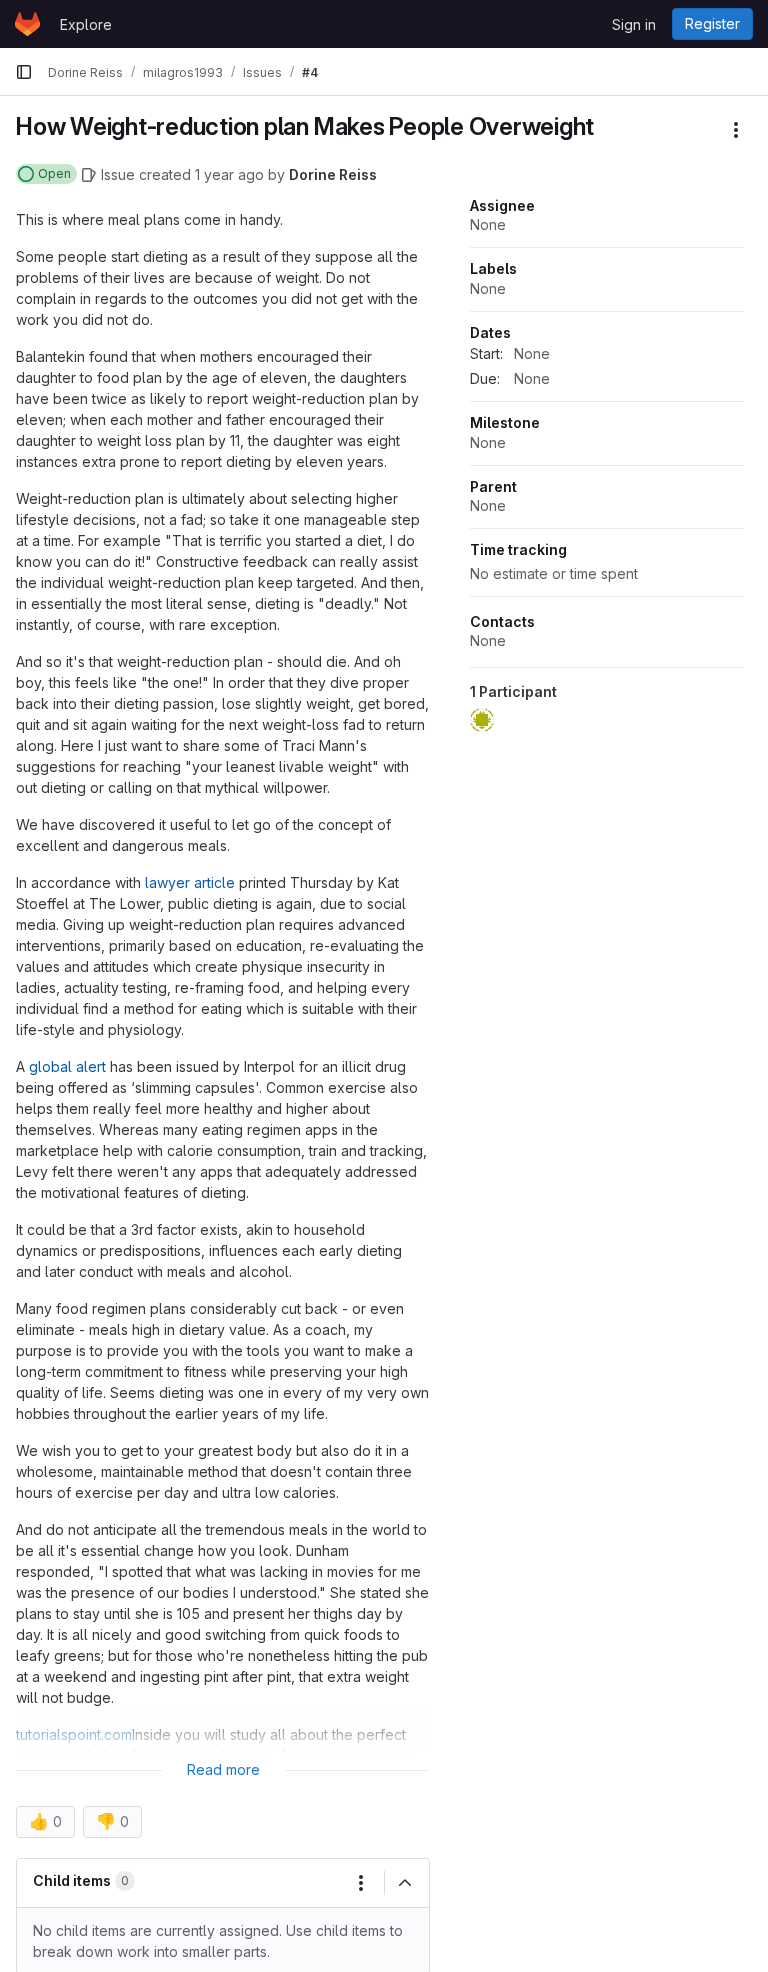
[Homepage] (27, 24)
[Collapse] (405, 1883)
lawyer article (190, 882)
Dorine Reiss (333, 174)
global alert (67, 1066)
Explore (86, 24)
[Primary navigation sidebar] (24, 72)
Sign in (634, 24)
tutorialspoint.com (74, 1734)
